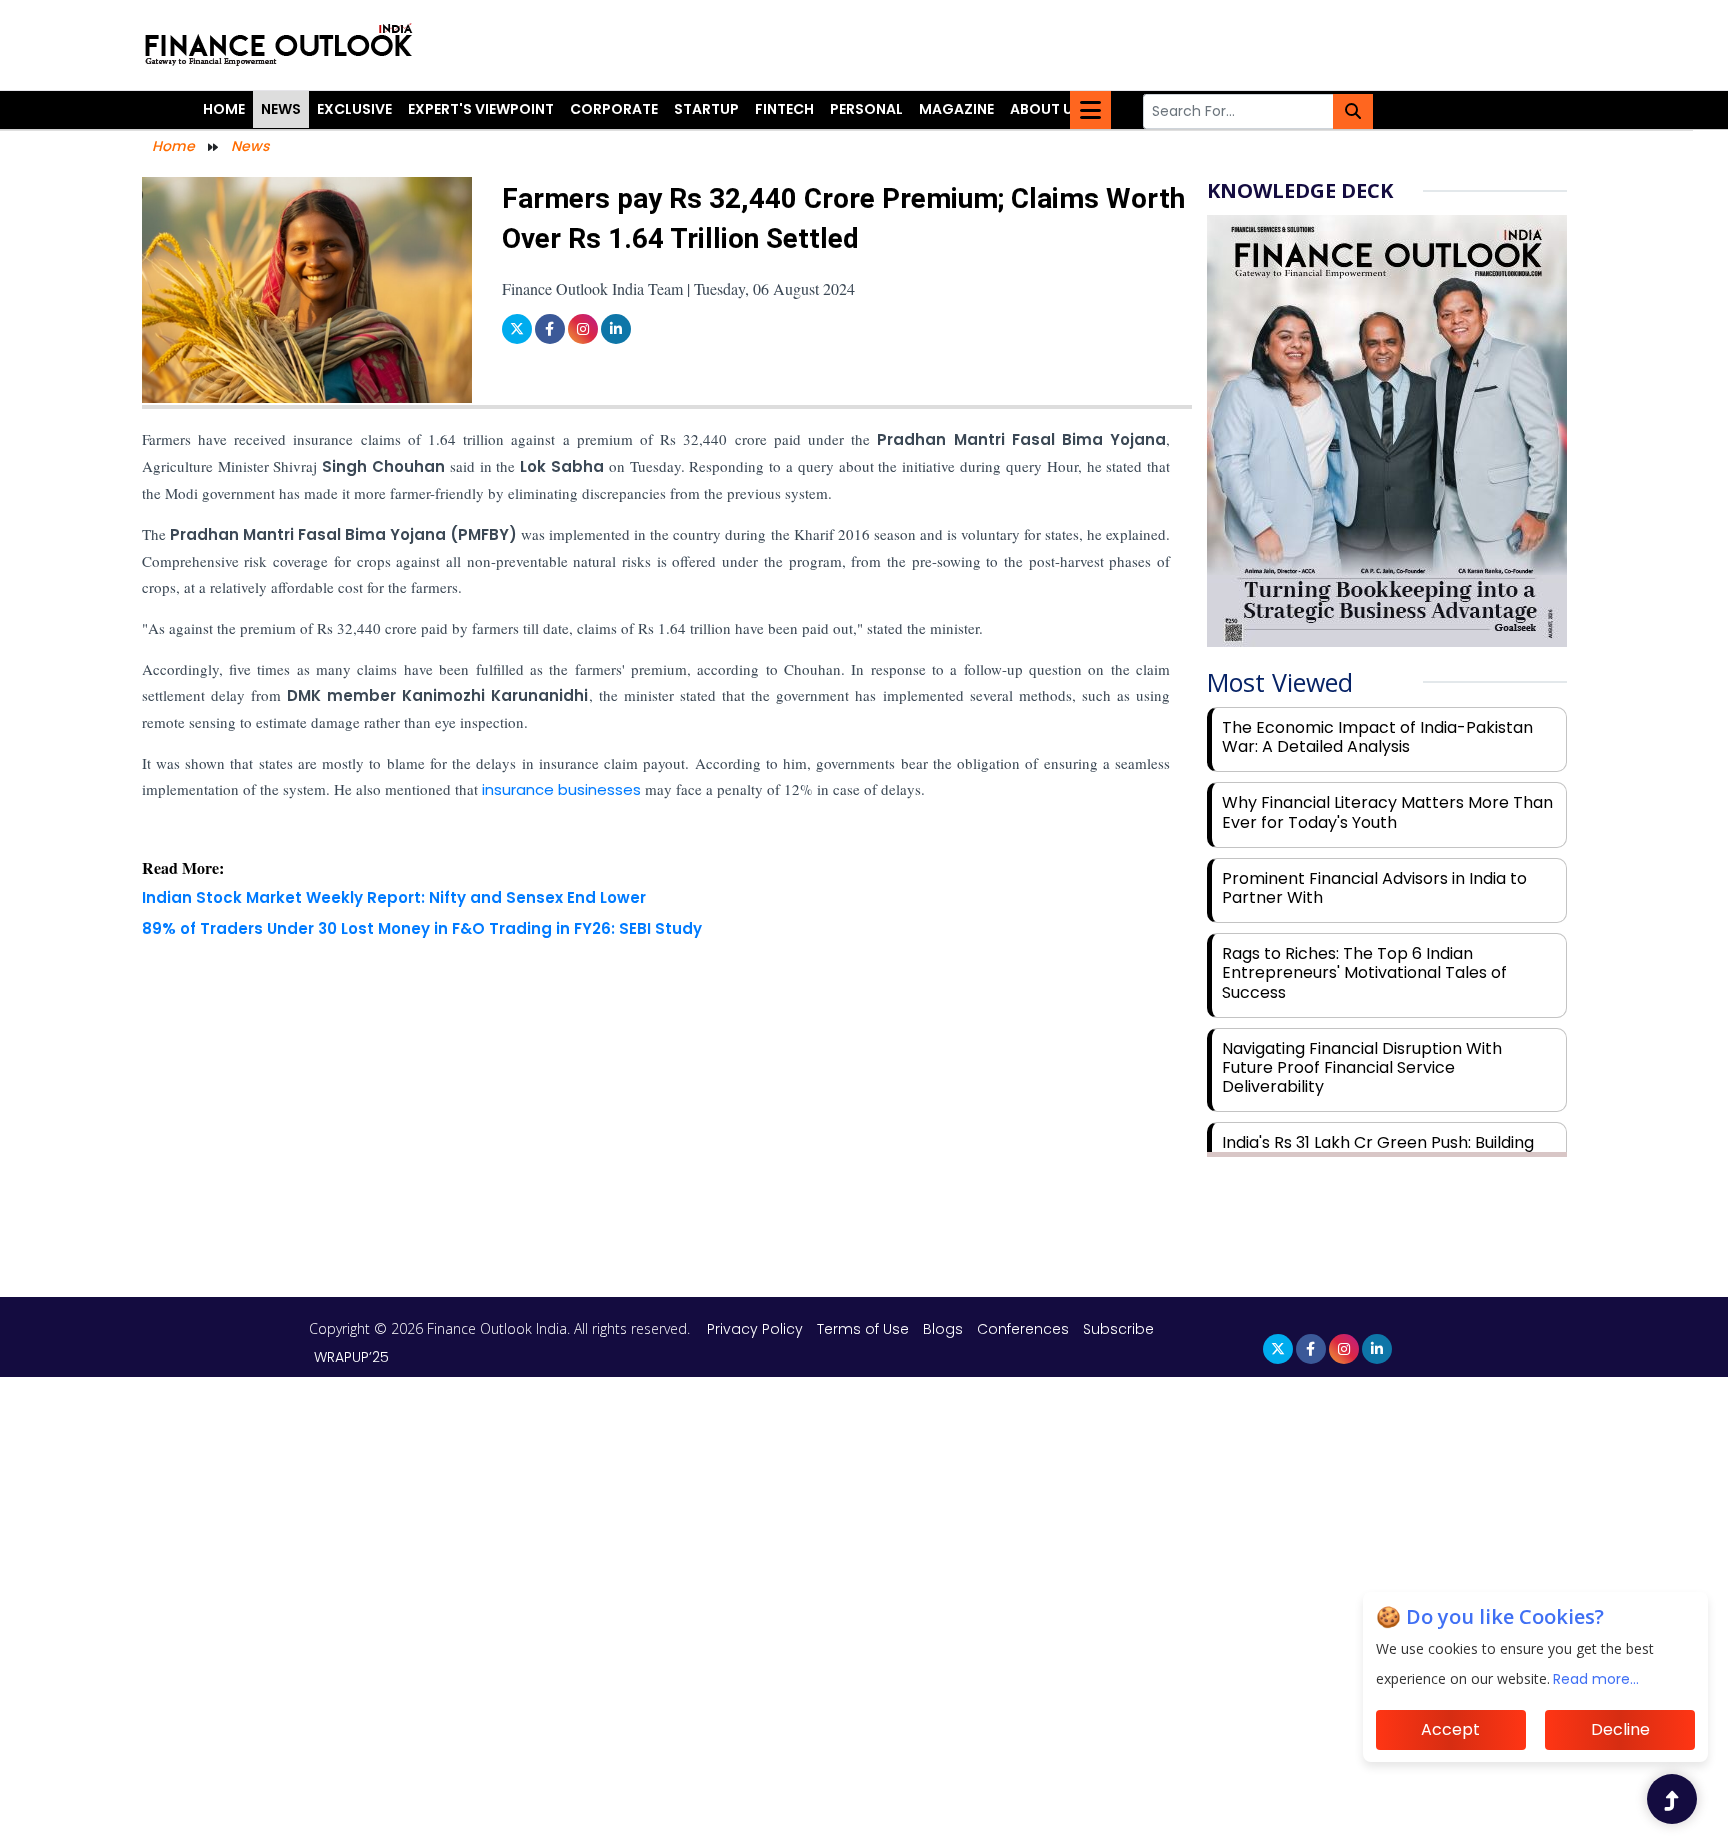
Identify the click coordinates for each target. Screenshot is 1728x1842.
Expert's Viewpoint (481, 109)
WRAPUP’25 (351, 1357)
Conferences (1023, 1329)
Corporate (614, 109)
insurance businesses (561, 789)
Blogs (943, 1329)
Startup (706, 109)
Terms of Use (865, 1329)
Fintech (784, 109)
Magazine (956, 109)
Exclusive (354, 109)
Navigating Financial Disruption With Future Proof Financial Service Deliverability (1362, 1067)
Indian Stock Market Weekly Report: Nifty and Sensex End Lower (394, 897)
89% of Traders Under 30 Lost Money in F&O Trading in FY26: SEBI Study (422, 928)
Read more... (1597, 1679)
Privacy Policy (757, 1329)
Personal (866, 109)
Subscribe (1118, 1329)
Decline (1620, 1729)
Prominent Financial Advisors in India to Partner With (1374, 888)
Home (224, 109)
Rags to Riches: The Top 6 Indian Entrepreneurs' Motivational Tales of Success (1364, 972)
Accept (1450, 1729)
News (281, 109)
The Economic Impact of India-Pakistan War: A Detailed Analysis (1377, 737)
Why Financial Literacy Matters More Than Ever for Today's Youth (1387, 812)
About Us (1046, 109)
